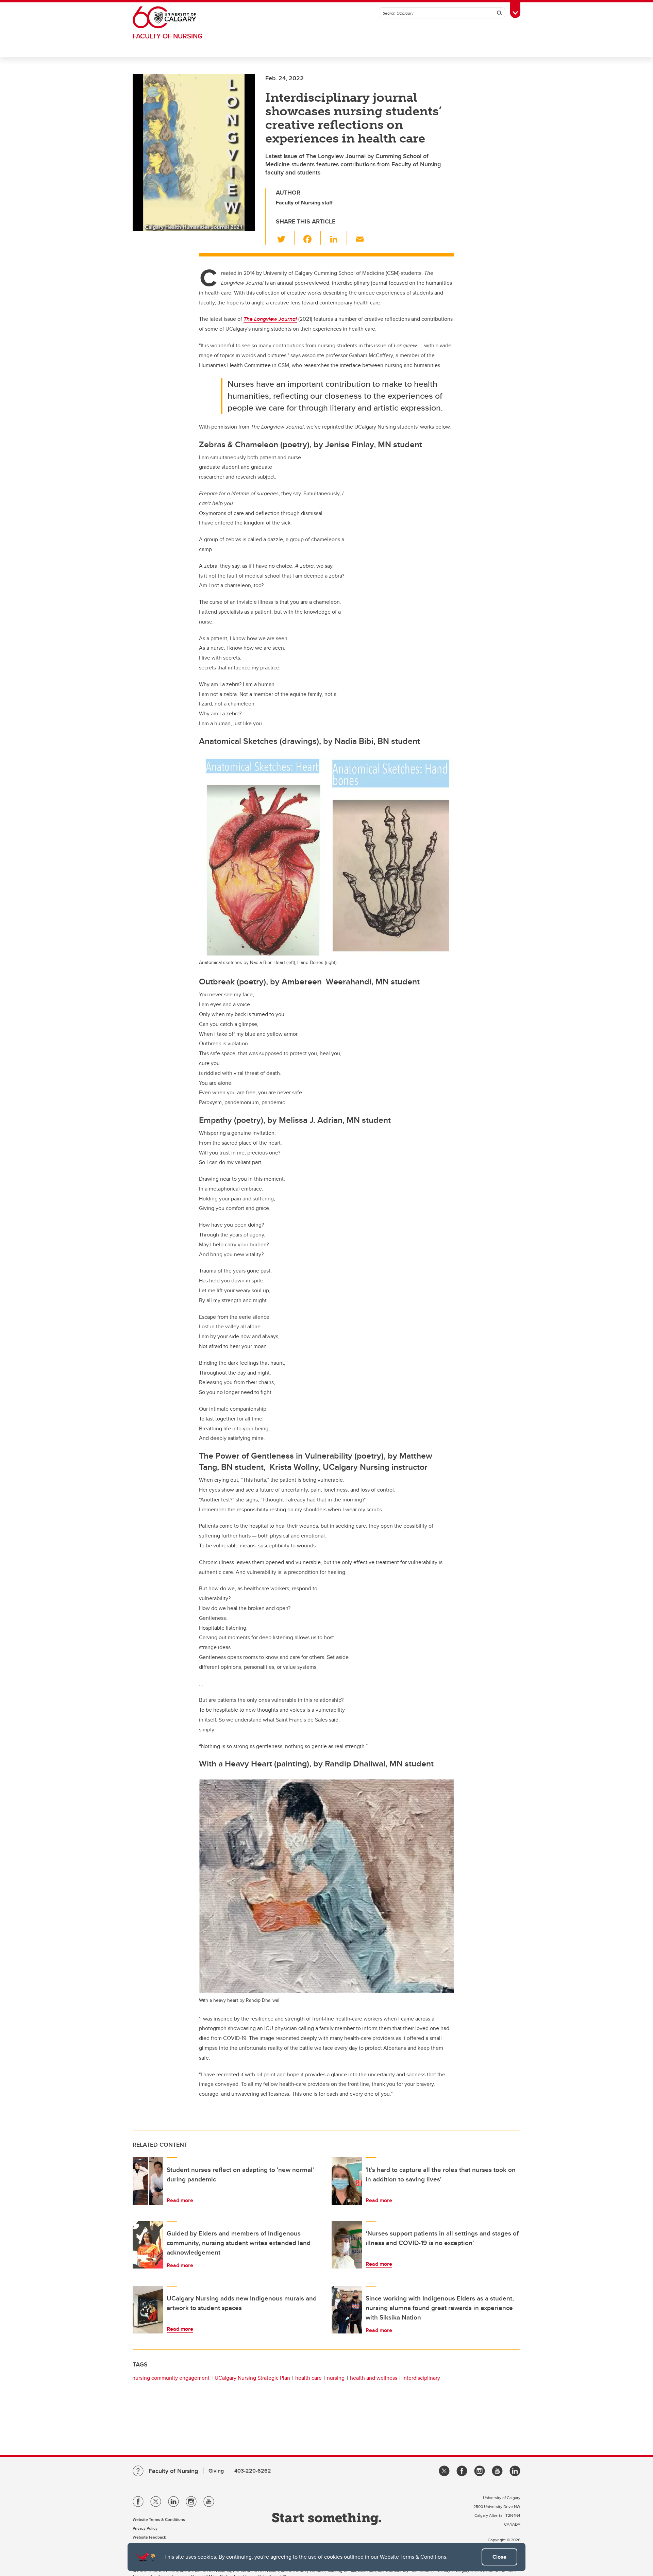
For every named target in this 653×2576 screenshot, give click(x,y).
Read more (180, 2200)
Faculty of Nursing (168, 36)
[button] (285, 238)
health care (308, 2378)
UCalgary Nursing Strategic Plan (252, 2378)
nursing (336, 2378)
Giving (216, 2471)
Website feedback (149, 2537)
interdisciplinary (421, 2378)
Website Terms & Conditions (413, 2557)
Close (499, 2557)
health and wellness (374, 2378)
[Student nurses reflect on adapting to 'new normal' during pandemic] (148, 2181)
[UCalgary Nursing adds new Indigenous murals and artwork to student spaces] (148, 2310)
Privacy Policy (145, 2528)
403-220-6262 (253, 2471)
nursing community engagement (171, 2378)
